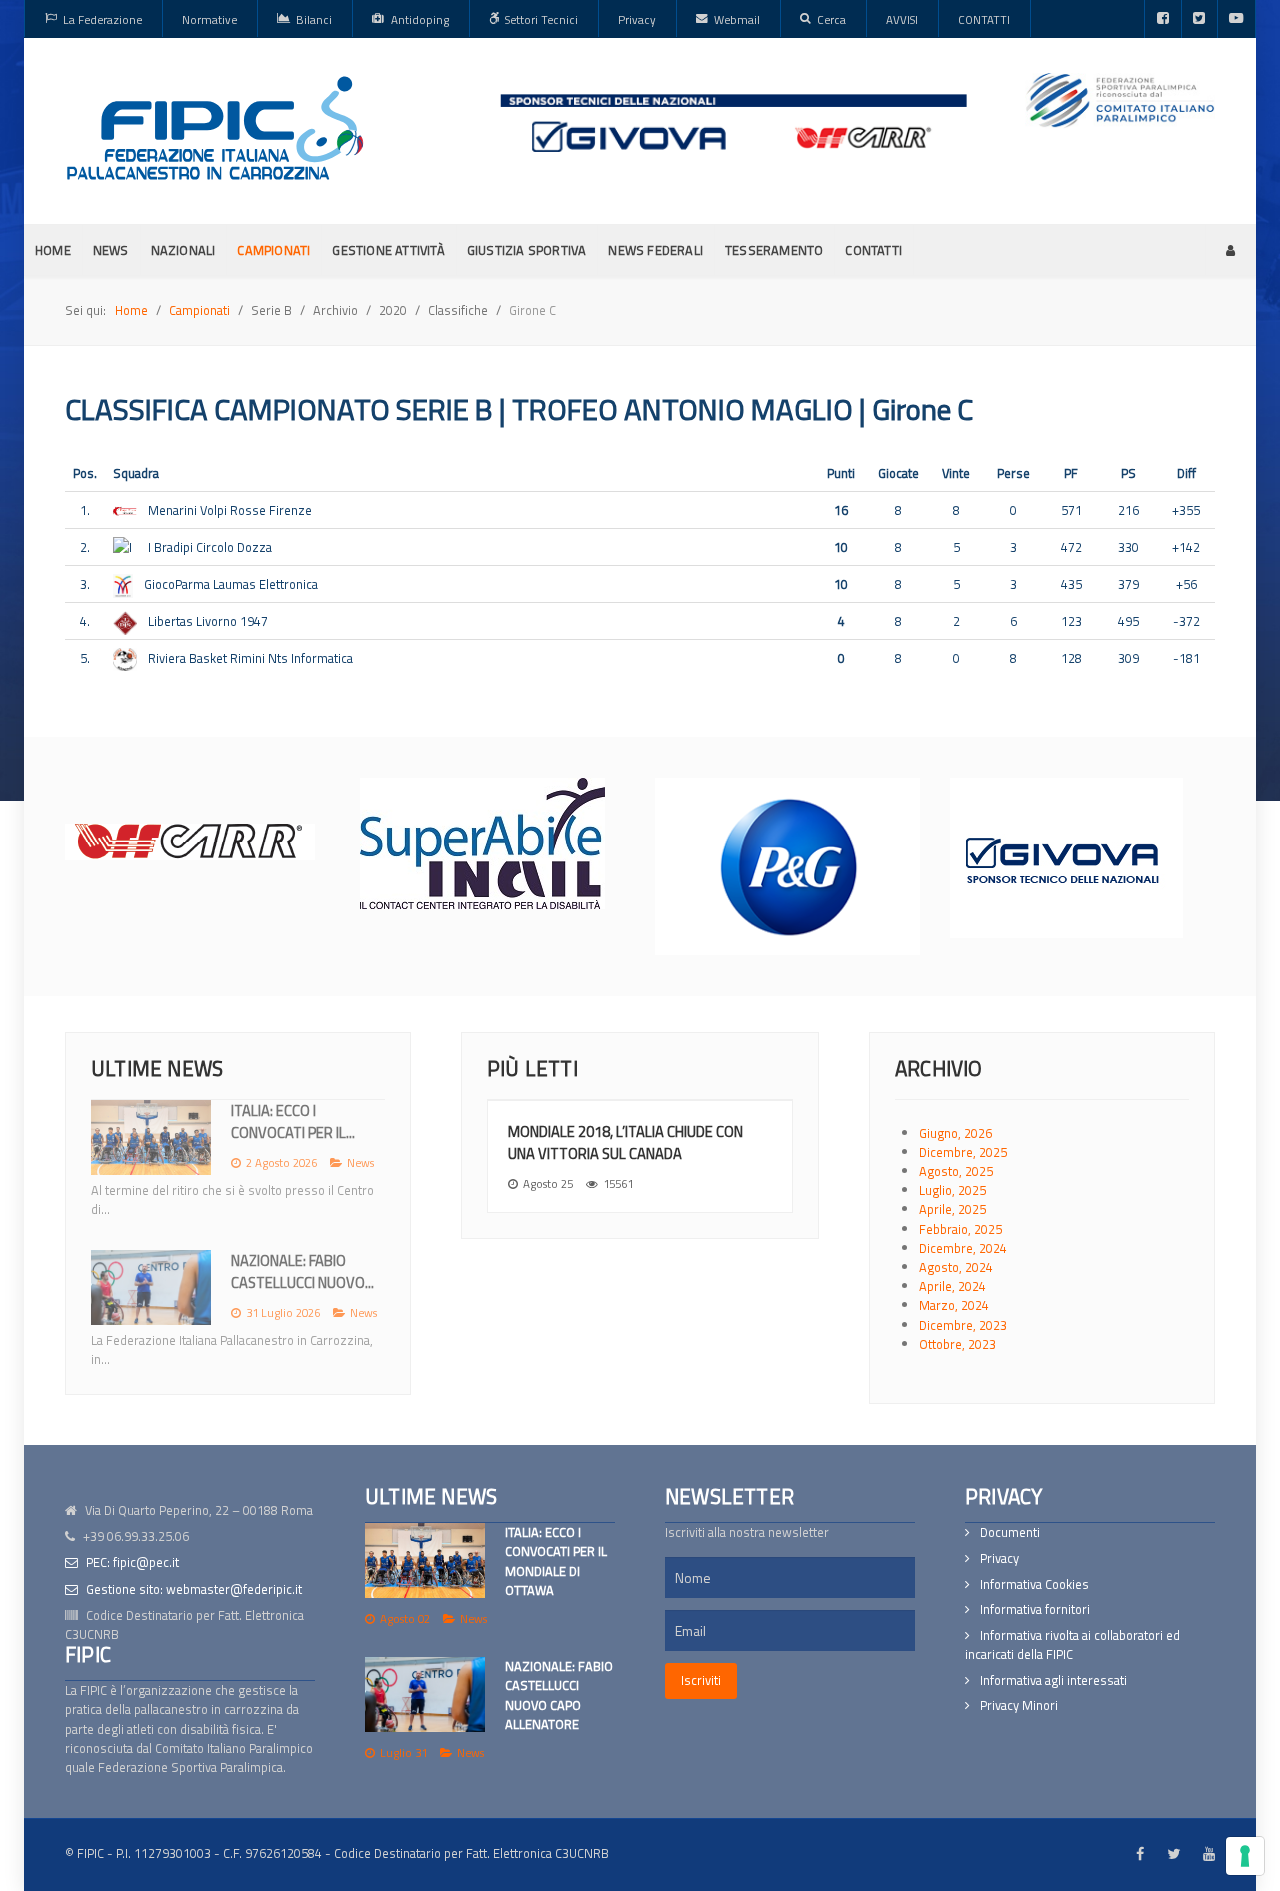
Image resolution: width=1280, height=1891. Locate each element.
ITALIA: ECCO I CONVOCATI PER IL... (293, 1121)
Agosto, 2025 (956, 1171)
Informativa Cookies (1034, 1584)
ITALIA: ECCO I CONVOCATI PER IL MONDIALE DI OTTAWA (556, 1561)
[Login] (1230, 250)
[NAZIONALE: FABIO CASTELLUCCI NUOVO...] (151, 1287)
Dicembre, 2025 (963, 1152)
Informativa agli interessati (1053, 1680)
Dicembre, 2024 (963, 1248)
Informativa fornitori (1035, 1609)
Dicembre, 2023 (963, 1325)
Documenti (1010, 1532)
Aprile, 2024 (952, 1286)
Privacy (999, 1558)
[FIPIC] (215, 128)
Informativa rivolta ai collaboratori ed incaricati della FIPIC (1072, 1645)
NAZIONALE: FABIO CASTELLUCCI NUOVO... (302, 1271)
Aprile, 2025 (952, 1209)
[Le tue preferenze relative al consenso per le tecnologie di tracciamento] (1245, 1856)
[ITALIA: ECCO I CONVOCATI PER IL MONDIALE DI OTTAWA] (425, 1560)
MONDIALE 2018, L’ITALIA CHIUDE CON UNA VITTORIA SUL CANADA (625, 1142)
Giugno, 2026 (955, 1133)
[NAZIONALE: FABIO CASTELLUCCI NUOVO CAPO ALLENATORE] (425, 1694)
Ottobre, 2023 (957, 1344)
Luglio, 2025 (952, 1190)
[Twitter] (1199, 19)
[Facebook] (1163, 19)
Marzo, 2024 (954, 1305)
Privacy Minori (1019, 1705)
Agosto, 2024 (956, 1267)
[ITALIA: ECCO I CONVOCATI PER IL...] (151, 1137)
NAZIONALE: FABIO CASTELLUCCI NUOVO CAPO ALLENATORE (559, 1695)
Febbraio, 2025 (960, 1229)
